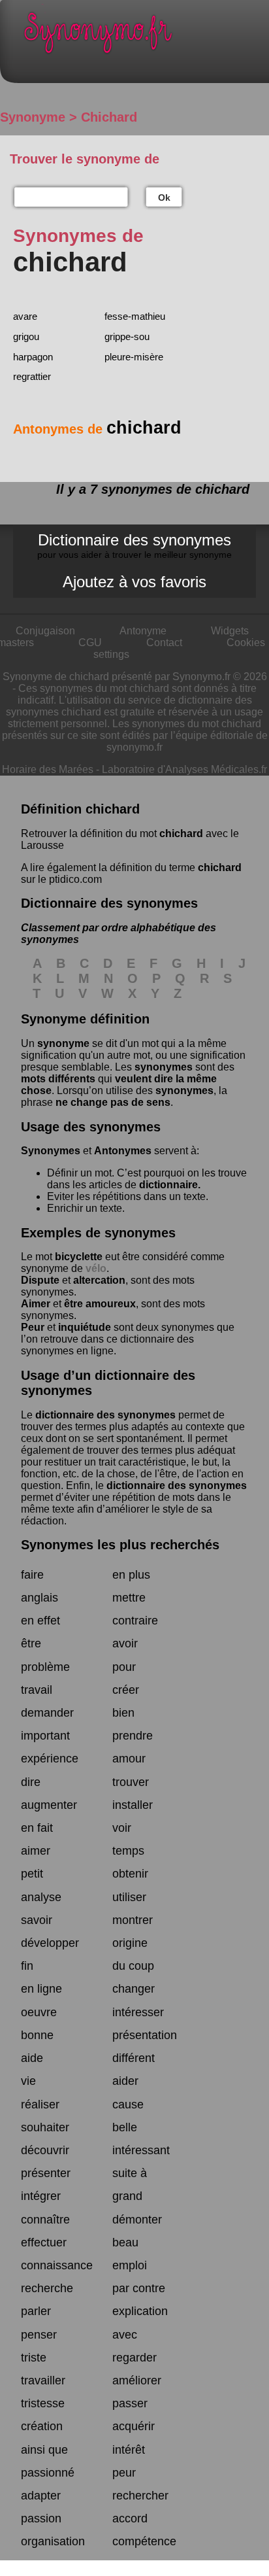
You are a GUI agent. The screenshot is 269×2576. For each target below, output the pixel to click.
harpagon (33, 357)
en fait (37, 1828)
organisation (53, 2541)
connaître (45, 2220)
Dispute (40, 1280)
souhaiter (45, 2127)
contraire (135, 1621)
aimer (36, 1851)
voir (122, 1828)
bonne (37, 2035)
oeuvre (39, 2012)
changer (134, 1989)
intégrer (41, 2196)
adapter (41, 2496)
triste (34, 2358)
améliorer (137, 2380)
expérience (50, 1759)
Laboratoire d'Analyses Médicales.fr (184, 769)
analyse (41, 1897)
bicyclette (79, 1257)
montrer (133, 1920)
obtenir (130, 1874)
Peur (33, 1327)
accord (130, 2518)
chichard (181, 833)
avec (125, 2335)
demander (47, 1713)
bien (123, 1713)
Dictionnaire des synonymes (134, 545)
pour (124, 1667)
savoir (37, 1920)
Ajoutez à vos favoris (134, 582)
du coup (133, 1966)
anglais (40, 1598)
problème (45, 1667)
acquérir (134, 2426)
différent (134, 2058)
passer (130, 2403)
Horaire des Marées (48, 769)
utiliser (129, 1897)
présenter (46, 2173)
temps (128, 1851)
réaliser (40, 2104)
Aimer (36, 1304)
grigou (26, 336)
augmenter (49, 1805)
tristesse (43, 2403)
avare (25, 316)
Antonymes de (97, 429)
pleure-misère (134, 357)
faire (32, 1575)
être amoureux (100, 1304)
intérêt (129, 2450)
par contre (139, 2288)
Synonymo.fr (144, 36)
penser (39, 2335)
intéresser (138, 2012)
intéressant (141, 2150)
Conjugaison (45, 631)
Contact (164, 643)
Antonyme (143, 631)
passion (41, 2518)
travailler (43, 2380)
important (45, 1736)
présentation (145, 2035)
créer (126, 1690)
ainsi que (44, 2450)
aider (125, 2081)
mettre (129, 1598)
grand (127, 2196)
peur (124, 2473)
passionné (48, 2473)
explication (140, 2311)
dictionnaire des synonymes (105, 1415)
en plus (131, 1575)
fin (27, 1966)
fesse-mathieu (135, 316)
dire (31, 1782)
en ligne (41, 1989)
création (42, 2426)
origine (130, 1943)
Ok (164, 197)
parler (36, 2311)
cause (128, 2104)
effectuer (44, 2242)
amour (129, 1759)
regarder (134, 2358)
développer (50, 1943)
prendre (133, 1736)
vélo (96, 1268)
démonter (137, 2220)
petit (32, 1874)
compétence (144, 2541)
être (31, 1643)
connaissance (57, 2265)
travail (37, 1690)
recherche (47, 2288)
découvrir (45, 2150)
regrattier (32, 376)
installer (133, 1805)
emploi (130, 2265)
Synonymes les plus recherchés (120, 1545)
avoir (125, 1643)
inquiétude (85, 1327)
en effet (40, 1621)
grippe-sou (127, 336)
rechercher (140, 2496)
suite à (130, 2173)
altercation (99, 1280)
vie (28, 2081)
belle (125, 2127)
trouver (131, 1782)
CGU (90, 643)
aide (32, 2058)
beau (125, 2242)
